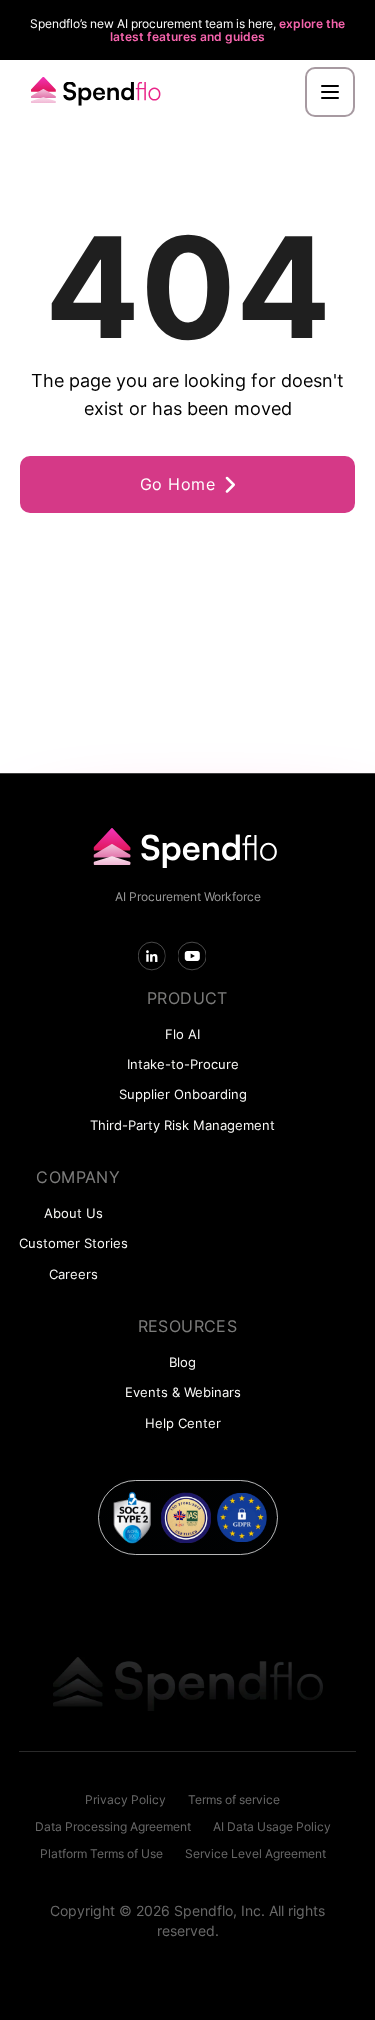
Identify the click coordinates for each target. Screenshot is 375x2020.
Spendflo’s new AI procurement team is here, (187, 30)
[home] (91, 92)
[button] (330, 92)
